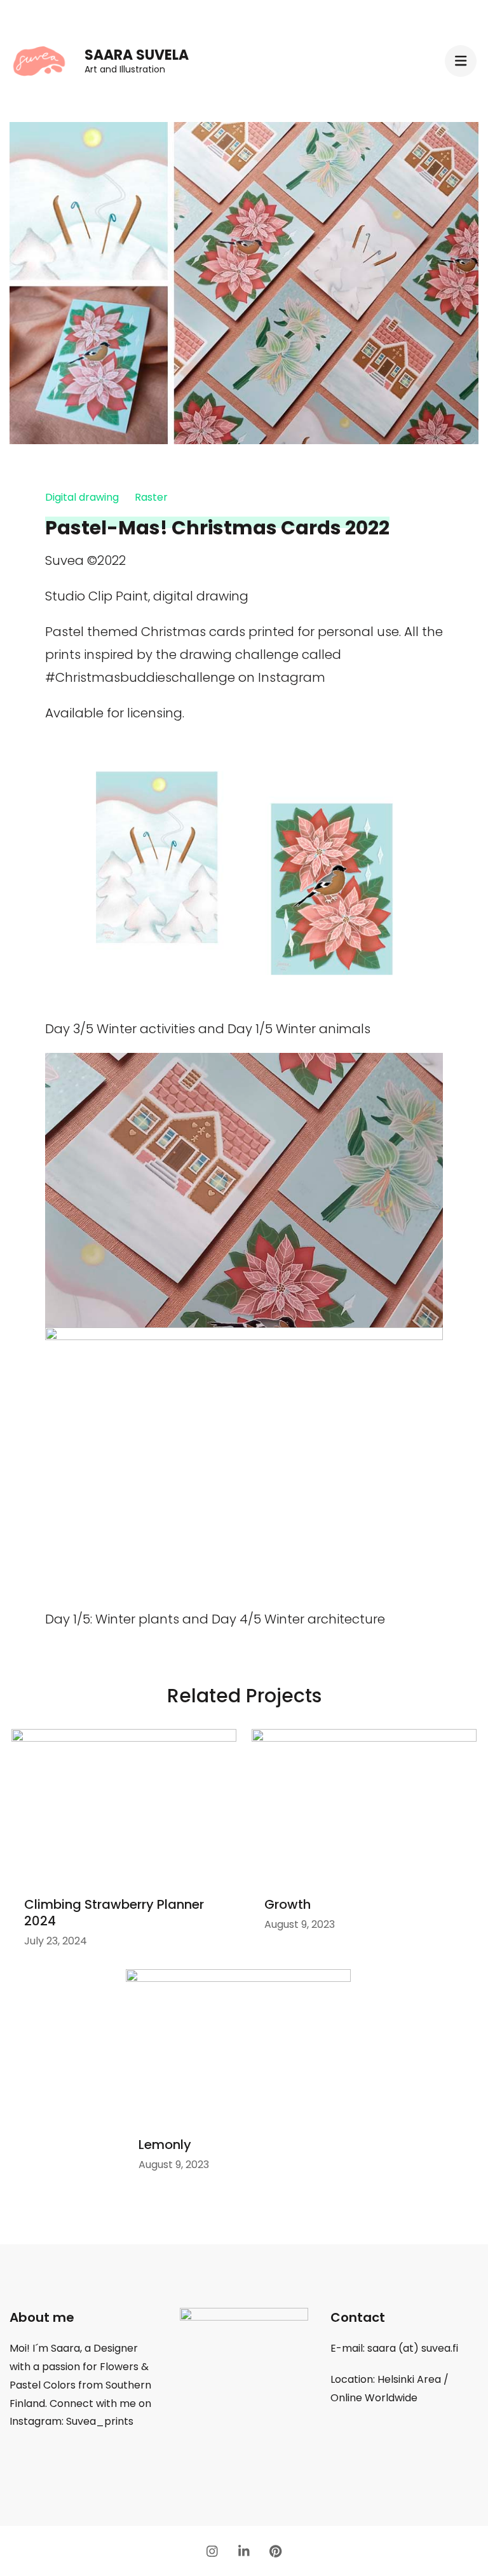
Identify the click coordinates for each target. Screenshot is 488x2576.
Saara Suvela (137, 55)
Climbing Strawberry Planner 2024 (114, 1913)
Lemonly (165, 2145)
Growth (288, 1904)
